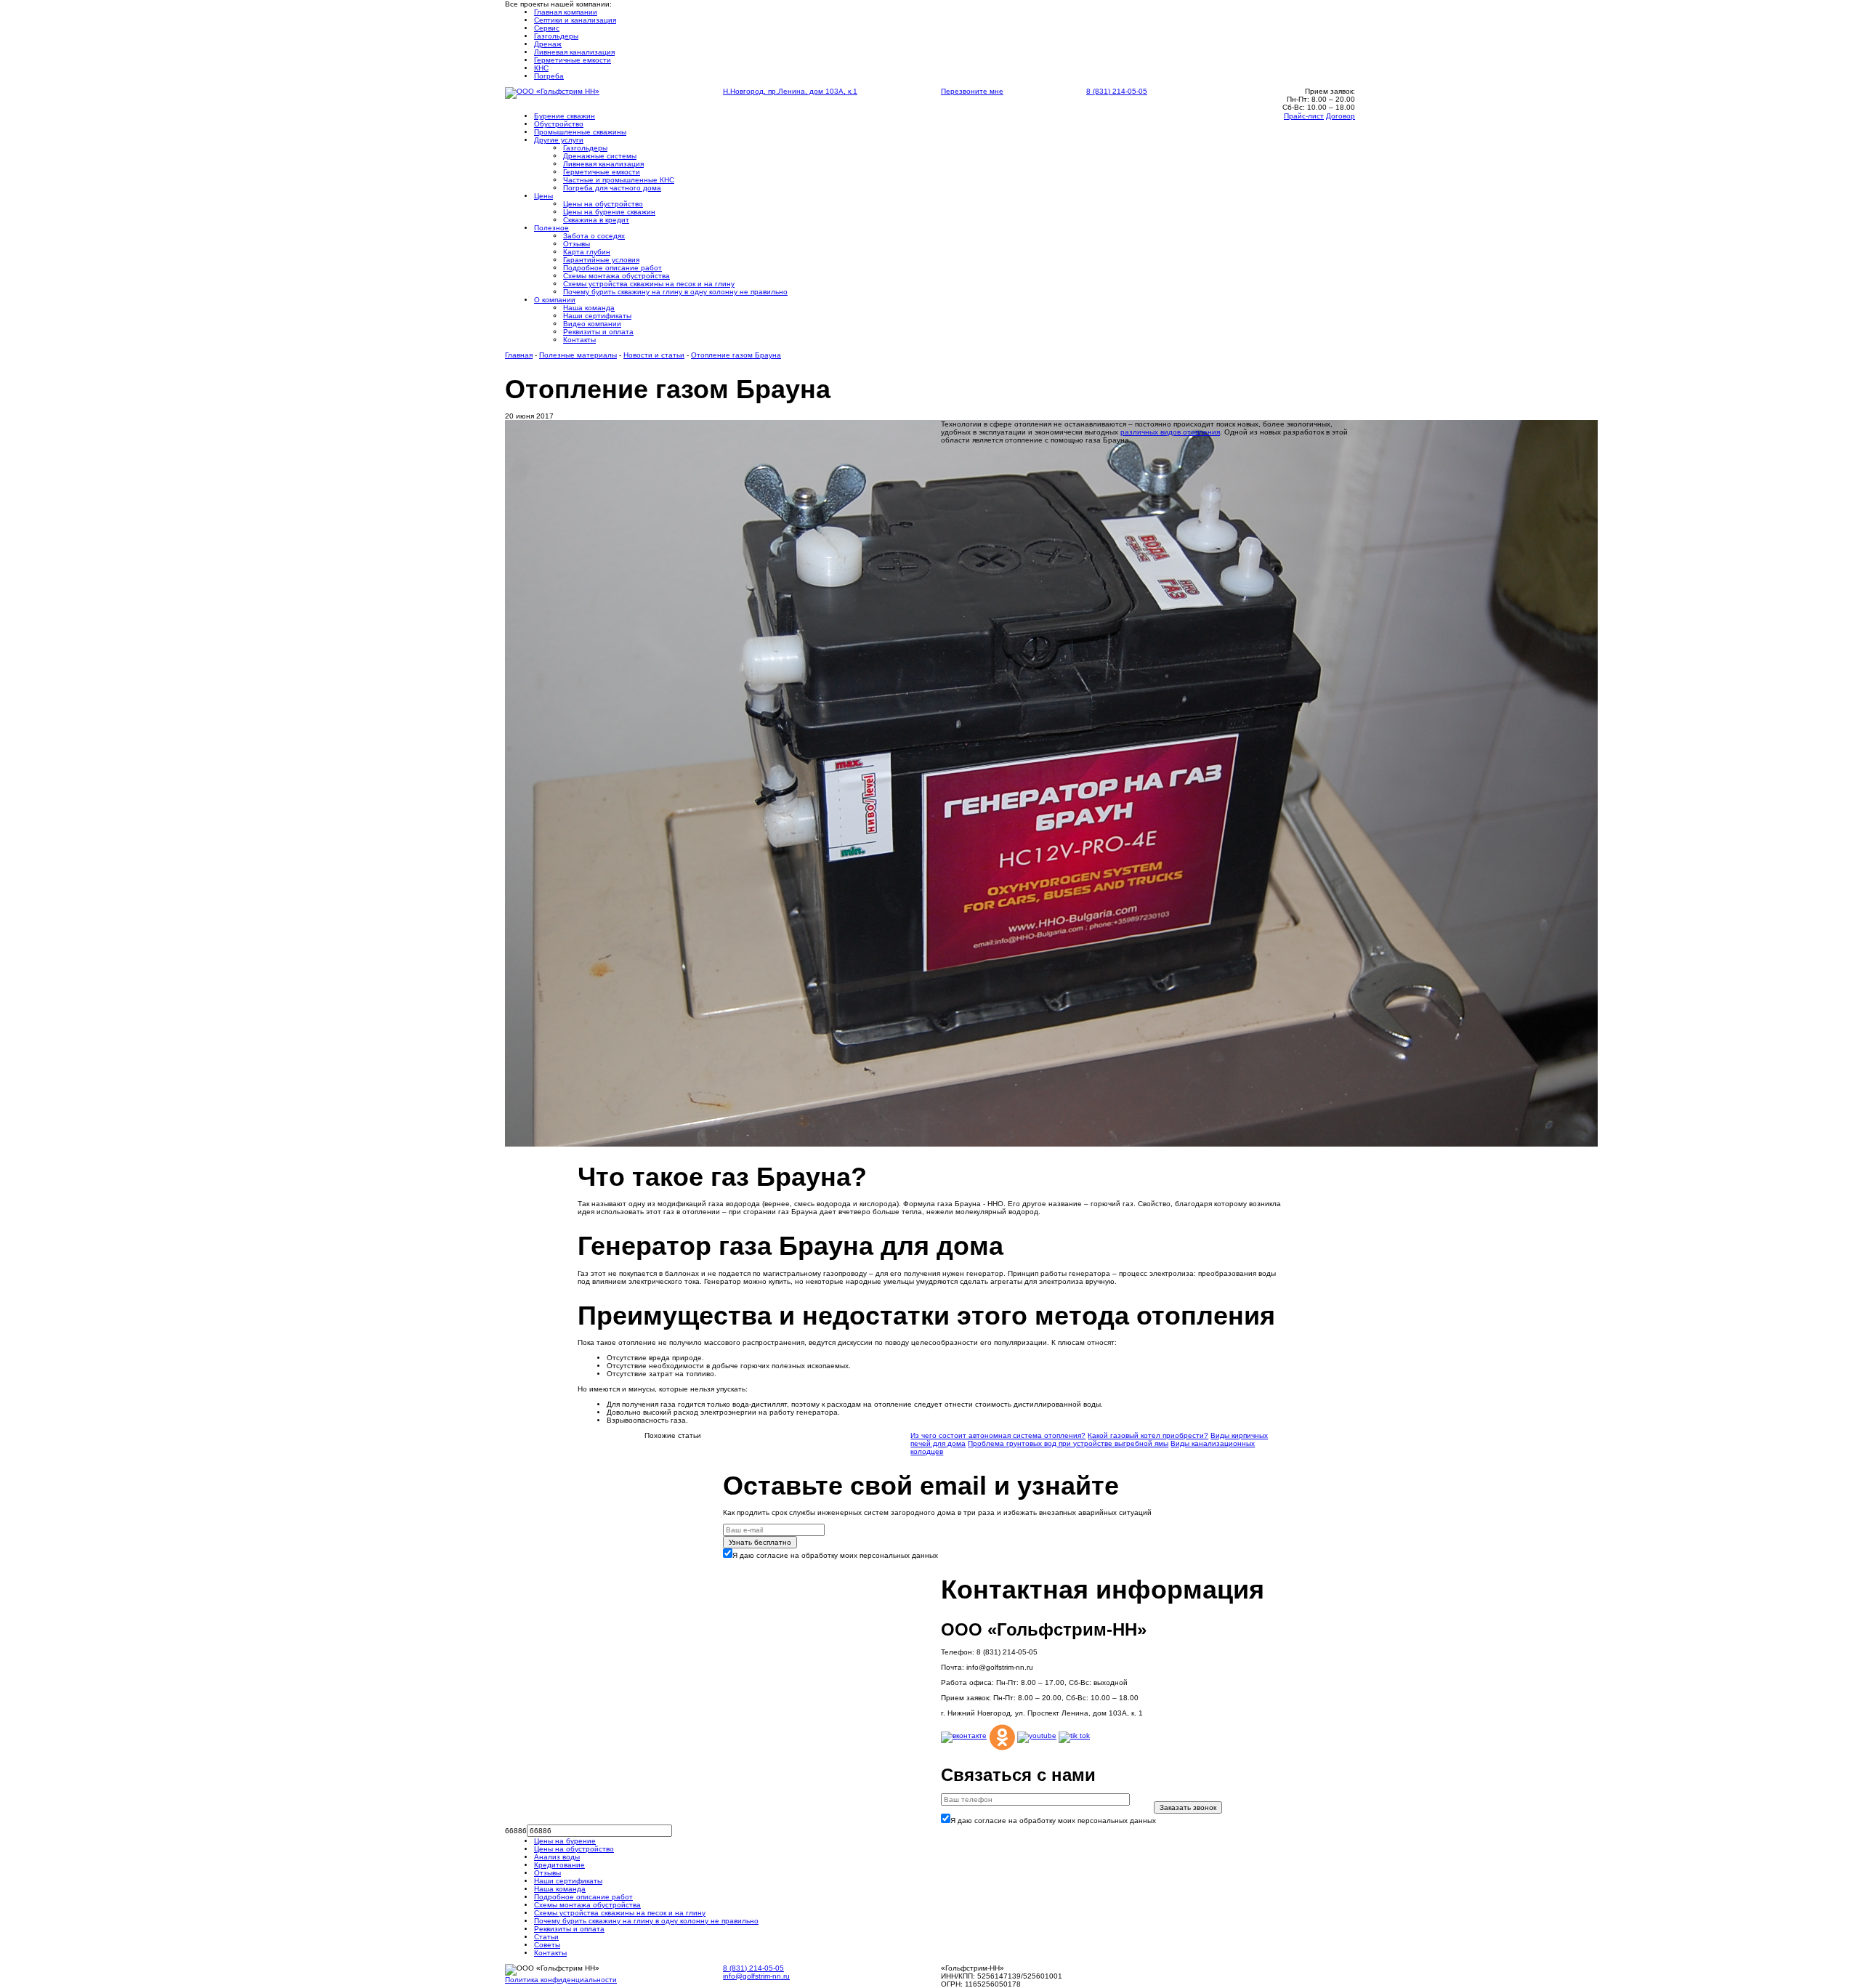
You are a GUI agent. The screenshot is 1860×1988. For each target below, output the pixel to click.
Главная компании (566, 12)
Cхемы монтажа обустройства (616, 276)
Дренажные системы (600, 156)
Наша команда (589, 308)
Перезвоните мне (972, 91)
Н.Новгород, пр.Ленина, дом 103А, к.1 (790, 91)
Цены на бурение (565, 1841)
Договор (1341, 116)
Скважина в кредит (596, 220)
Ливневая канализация (574, 52)
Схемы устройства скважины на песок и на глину (649, 284)
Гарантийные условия (601, 260)
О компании (555, 300)
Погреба (549, 76)
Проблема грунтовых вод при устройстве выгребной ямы (1068, 1443)
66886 (516, 1831)
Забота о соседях (594, 236)
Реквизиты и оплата (598, 332)
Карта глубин (587, 252)
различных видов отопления (1170, 432)
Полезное (551, 228)
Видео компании (592, 324)
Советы (547, 1945)
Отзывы (577, 244)
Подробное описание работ (612, 268)
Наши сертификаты (597, 316)
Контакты (579, 340)
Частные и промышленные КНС (619, 180)
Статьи (546, 1937)
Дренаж (548, 44)
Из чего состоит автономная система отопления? (998, 1435)
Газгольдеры (556, 36)
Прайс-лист (1304, 116)
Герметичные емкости (573, 60)
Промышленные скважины (580, 132)
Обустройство (559, 124)
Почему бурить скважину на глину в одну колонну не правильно (675, 292)
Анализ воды (557, 1857)
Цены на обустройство (603, 204)
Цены (543, 196)
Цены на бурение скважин (609, 212)
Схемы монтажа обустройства (587, 1905)
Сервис (547, 28)
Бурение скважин (565, 116)
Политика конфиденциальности (561, 1980)
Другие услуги (559, 140)
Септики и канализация (575, 20)
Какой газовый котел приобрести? (1148, 1435)
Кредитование (559, 1865)
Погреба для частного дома (612, 188)
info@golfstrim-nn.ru (756, 1976)
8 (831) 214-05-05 (1117, 91)
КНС (541, 68)
